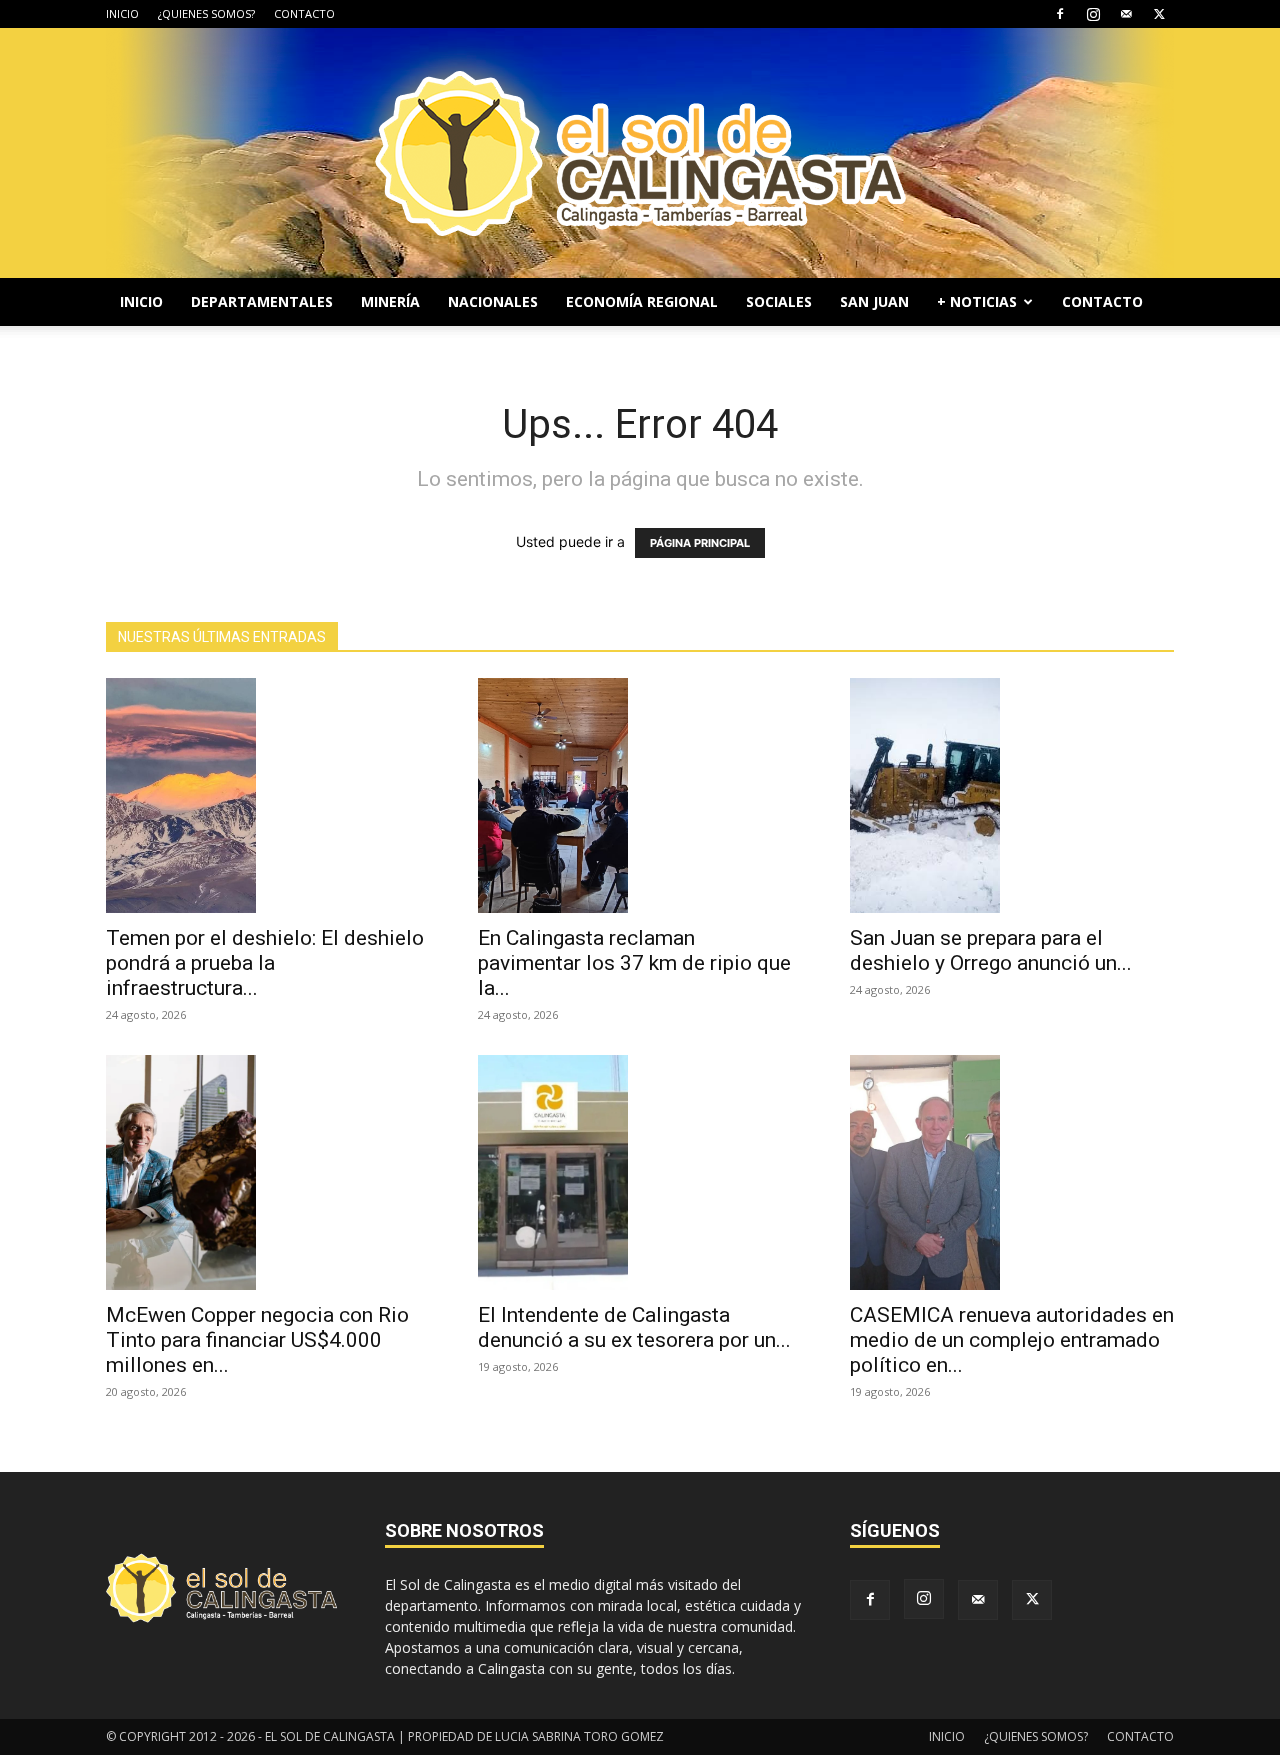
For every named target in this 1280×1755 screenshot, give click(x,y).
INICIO (122, 13)
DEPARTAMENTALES (262, 301)
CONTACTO (304, 13)
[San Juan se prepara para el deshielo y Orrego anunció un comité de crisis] (1012, 795)
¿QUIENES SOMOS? (206, 13)
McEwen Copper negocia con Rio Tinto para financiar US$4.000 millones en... (257, 1340)
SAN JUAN (874, 301)
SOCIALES (779, 301)
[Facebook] (1060, 14)
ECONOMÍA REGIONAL (642, 301)
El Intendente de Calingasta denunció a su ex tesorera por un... (634, 1327)
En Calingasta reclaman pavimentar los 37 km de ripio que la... (634, 963)
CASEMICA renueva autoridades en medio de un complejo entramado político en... (1012, 1340)
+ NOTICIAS (977, 301)
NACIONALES (493, 301)
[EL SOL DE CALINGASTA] (640, 153)
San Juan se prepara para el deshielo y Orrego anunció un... (991, 950)
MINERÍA (390, 301)
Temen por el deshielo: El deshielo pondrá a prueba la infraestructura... (265, 963)
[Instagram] (1093, 14)
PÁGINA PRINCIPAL (700, 543)
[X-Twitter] (1159, 14)
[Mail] (1126, 14)
